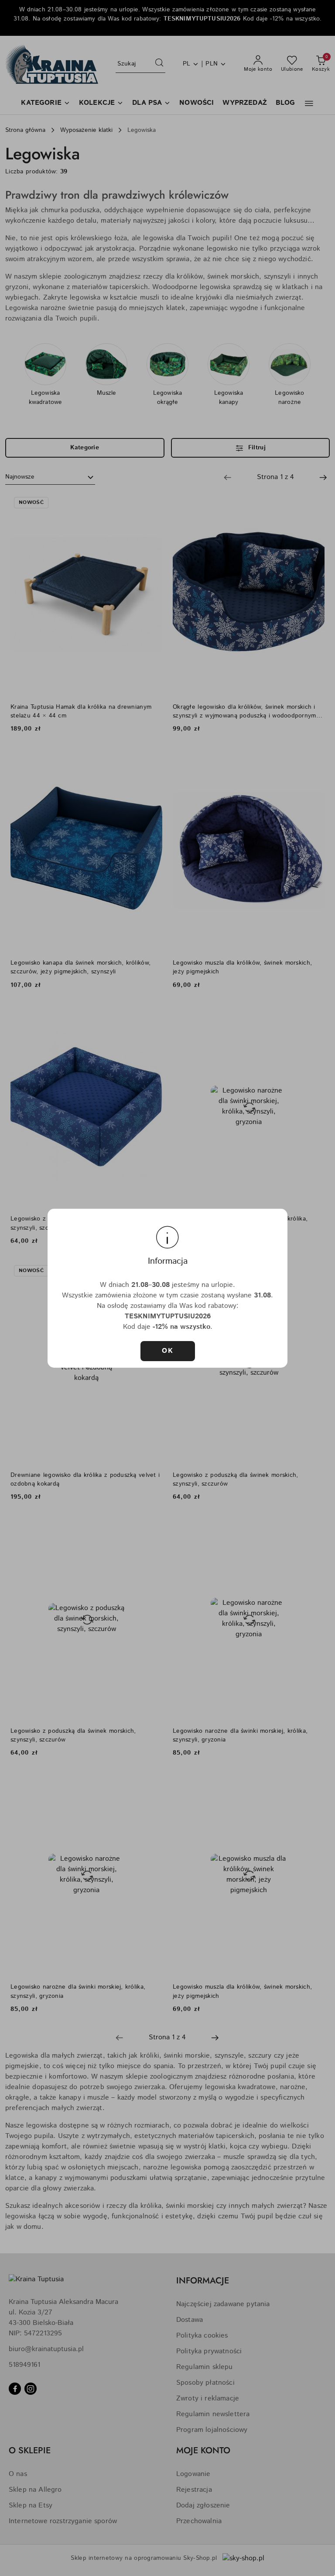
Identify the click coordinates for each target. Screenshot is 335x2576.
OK (167, 1351)
